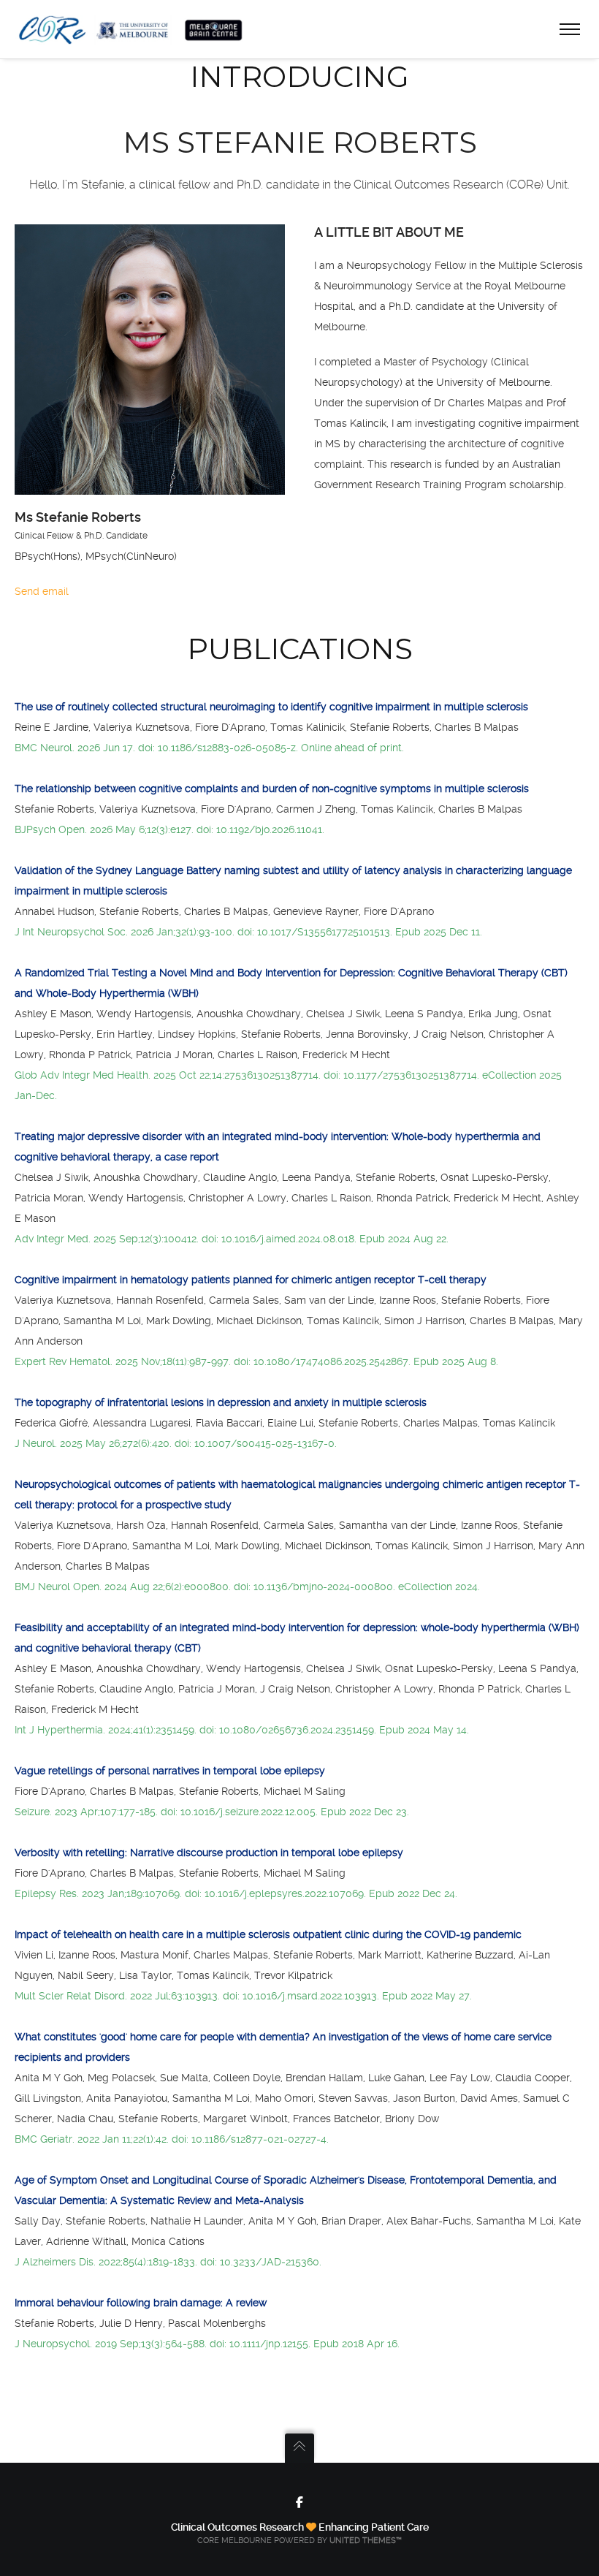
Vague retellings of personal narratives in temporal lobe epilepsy (170, 1771)
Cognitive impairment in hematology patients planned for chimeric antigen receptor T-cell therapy (251, 1280)
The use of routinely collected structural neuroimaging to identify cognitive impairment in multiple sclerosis (271, 707)
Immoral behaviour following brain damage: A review (141, 2303)
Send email (42, 591)
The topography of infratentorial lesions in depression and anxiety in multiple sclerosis (221, 1402)
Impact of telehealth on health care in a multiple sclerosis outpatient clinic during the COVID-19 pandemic (268, 1934)
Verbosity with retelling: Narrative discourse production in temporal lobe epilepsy (209, 1853)
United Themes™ (366, 2541)
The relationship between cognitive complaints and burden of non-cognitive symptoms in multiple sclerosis (272, 789)
